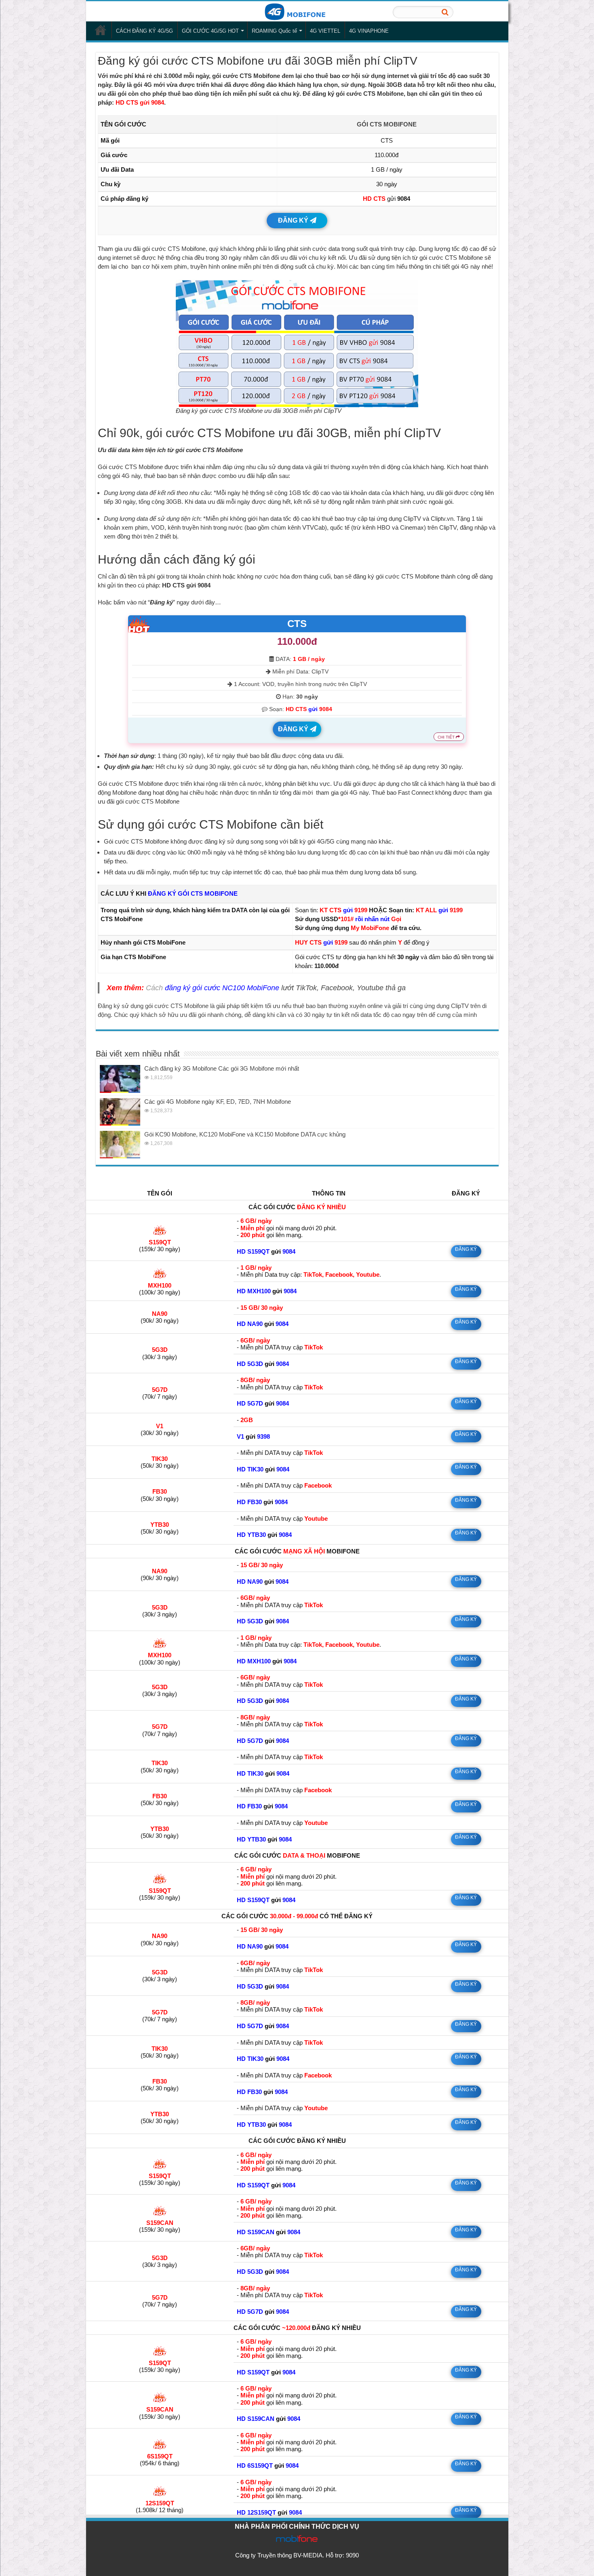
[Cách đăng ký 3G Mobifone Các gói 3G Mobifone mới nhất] (120, 1079)
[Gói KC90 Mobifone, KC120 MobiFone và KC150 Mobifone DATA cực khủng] (120, 1145)
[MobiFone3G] (297, 11)
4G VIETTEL (325, 31)
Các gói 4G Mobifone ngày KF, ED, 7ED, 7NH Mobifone (218, 1102)
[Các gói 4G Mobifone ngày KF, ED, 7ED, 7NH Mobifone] (120, 1112)
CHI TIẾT (447, 737)
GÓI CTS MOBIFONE (387, 124)
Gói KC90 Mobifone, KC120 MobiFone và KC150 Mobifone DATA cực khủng (245, 1134)
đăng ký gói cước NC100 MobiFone (222, 988)
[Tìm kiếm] (445, 12)
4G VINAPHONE (369, 31)
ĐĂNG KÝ (294, 220)
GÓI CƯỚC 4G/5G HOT (210, 31)
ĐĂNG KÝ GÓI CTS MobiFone (193, 893)
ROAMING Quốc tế (274, 31)
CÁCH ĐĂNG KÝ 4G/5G (144, 31)
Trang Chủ (101, 30)
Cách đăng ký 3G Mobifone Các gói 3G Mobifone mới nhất (222, 1068)
